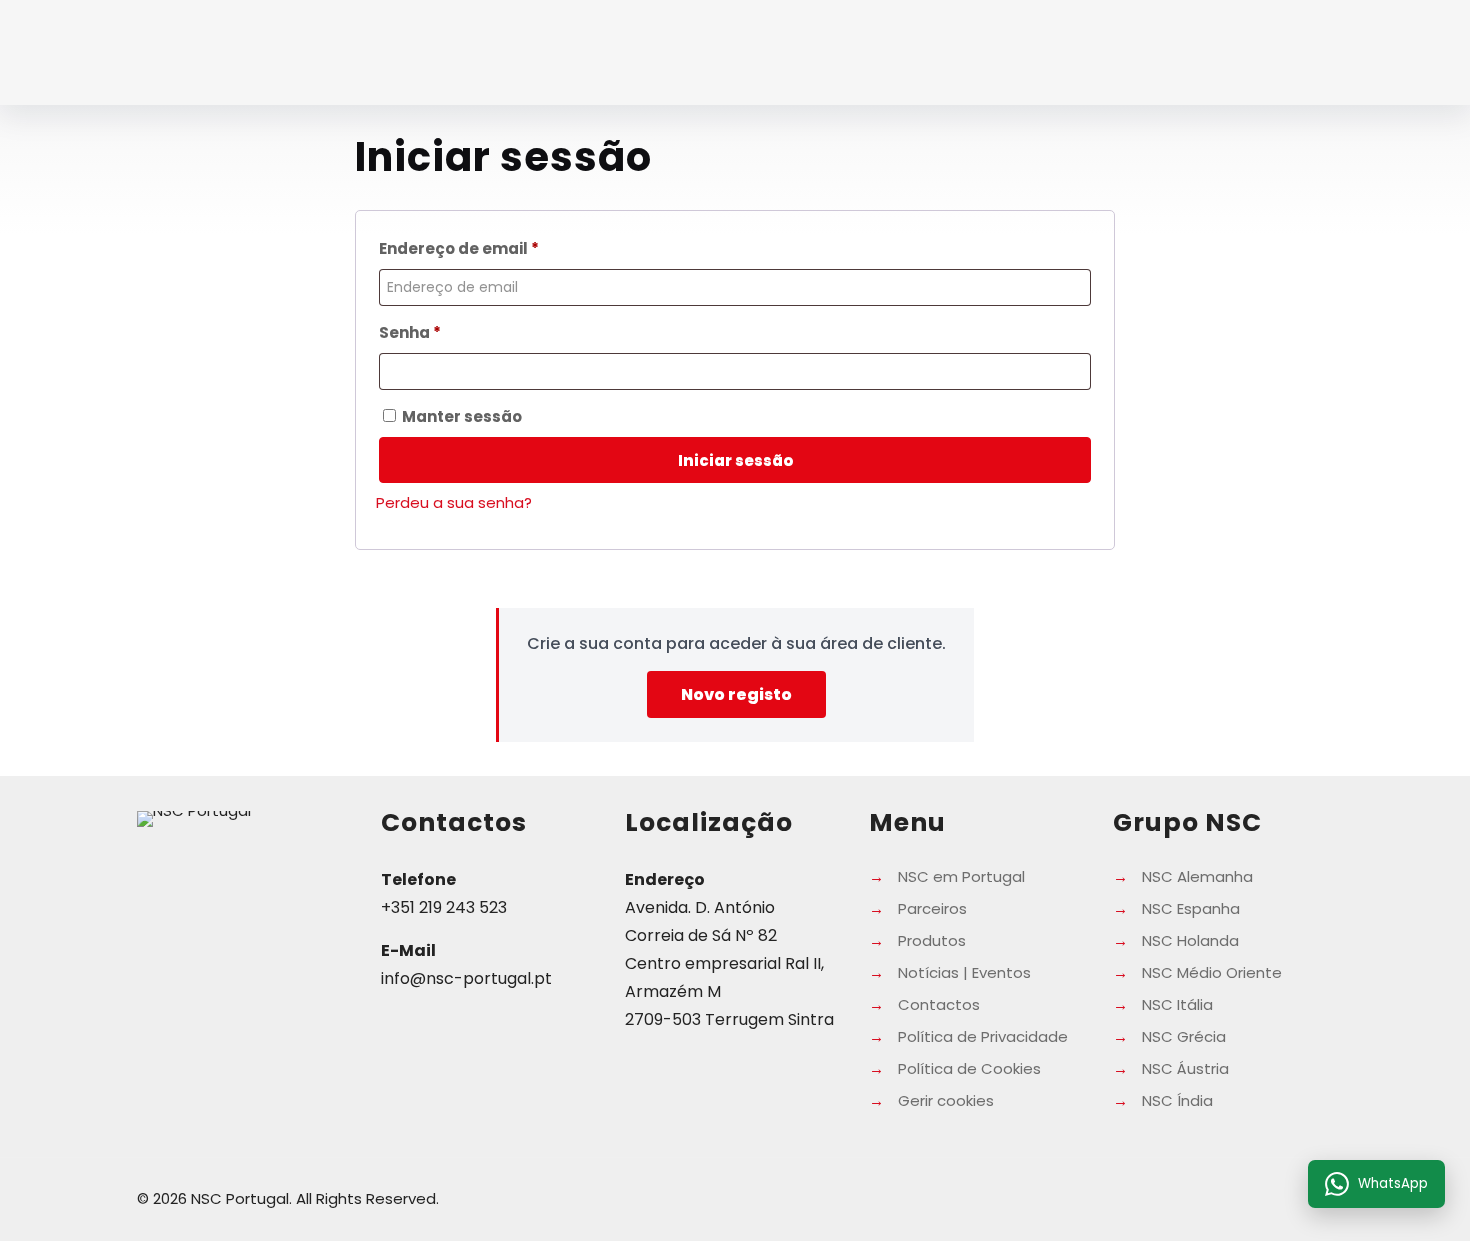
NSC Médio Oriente (1212, 972)
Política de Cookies (969, 1068)
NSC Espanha (1191, 908)
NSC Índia (1177, 1100)
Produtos (932, 940)
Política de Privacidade (983, 1036)
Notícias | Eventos (964, 972)
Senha (456, 332)
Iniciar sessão (735, 460)
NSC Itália (1177, 1004)
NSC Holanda (1190, 940)
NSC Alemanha (1197, 876)
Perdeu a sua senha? (454, 502)
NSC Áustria (1185, 1068)
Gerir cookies (946, 1100)
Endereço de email (505, 248)
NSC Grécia (1184, 1036)
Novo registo (736, 694)
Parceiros (932, 908)
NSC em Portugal (961, 876)
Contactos (939, 1004)
